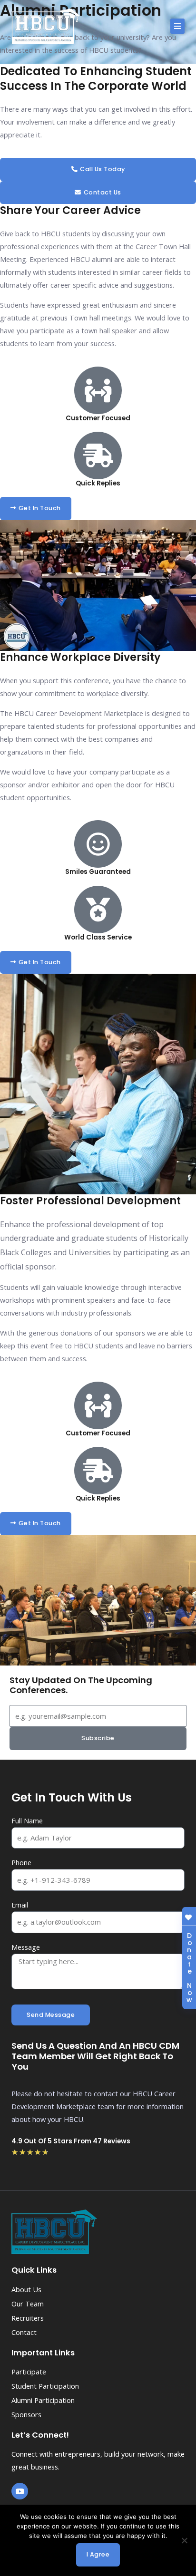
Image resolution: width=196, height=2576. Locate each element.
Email (20, 1905)
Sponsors (26, 2414)
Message (26, 1947)
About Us (26, 2289)
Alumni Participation (43, 2400)
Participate (29, 2372)
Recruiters (28, 2318)
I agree (98, 2554)
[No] (184, 2540)
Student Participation (45, 2386)
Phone (21, 1862)
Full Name (27, 1821)
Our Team (28, 2304)
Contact (24, 2332)
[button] (177, 26)
